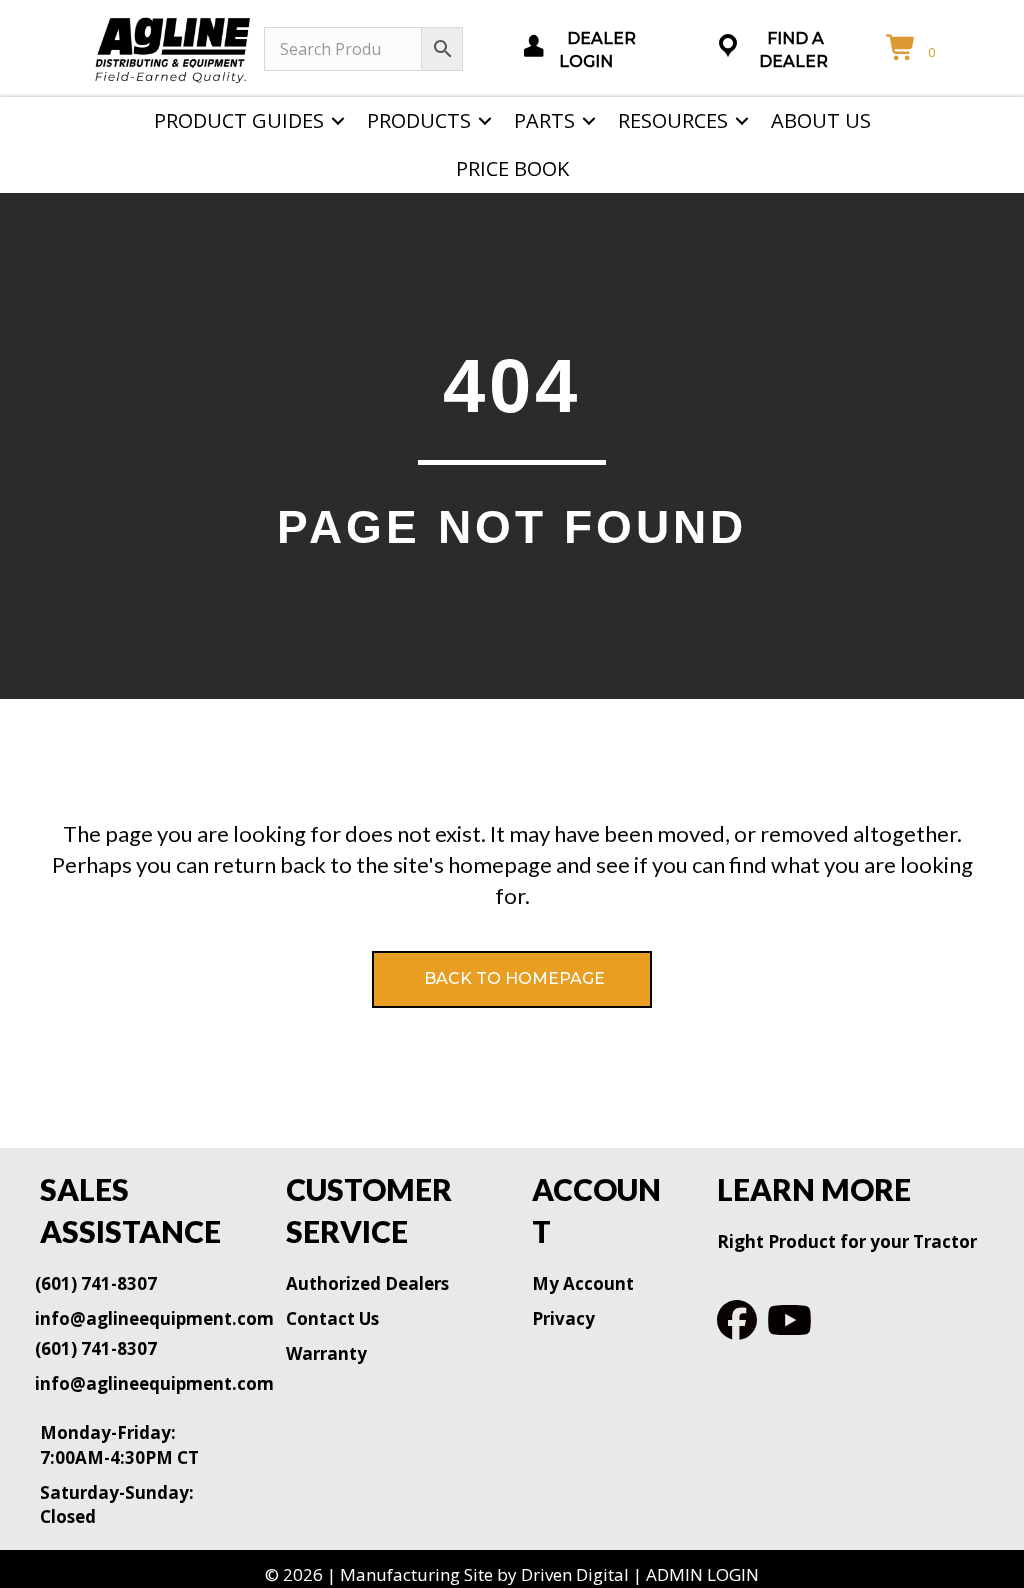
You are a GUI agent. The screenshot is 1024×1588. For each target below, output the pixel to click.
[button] (338, 121)
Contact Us (332, 1318)
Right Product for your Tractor (847, 1241)
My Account (583, 1283)
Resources (673, 120)
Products (419, 120)
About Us (821, 120)
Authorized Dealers (367, 1283)
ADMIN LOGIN (702, 1574)
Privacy (563, 1318)
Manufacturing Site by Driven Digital (484, 1574)
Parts (544, 120)
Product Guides (239, 120)
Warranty (326, 1353)
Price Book (512, 168)
